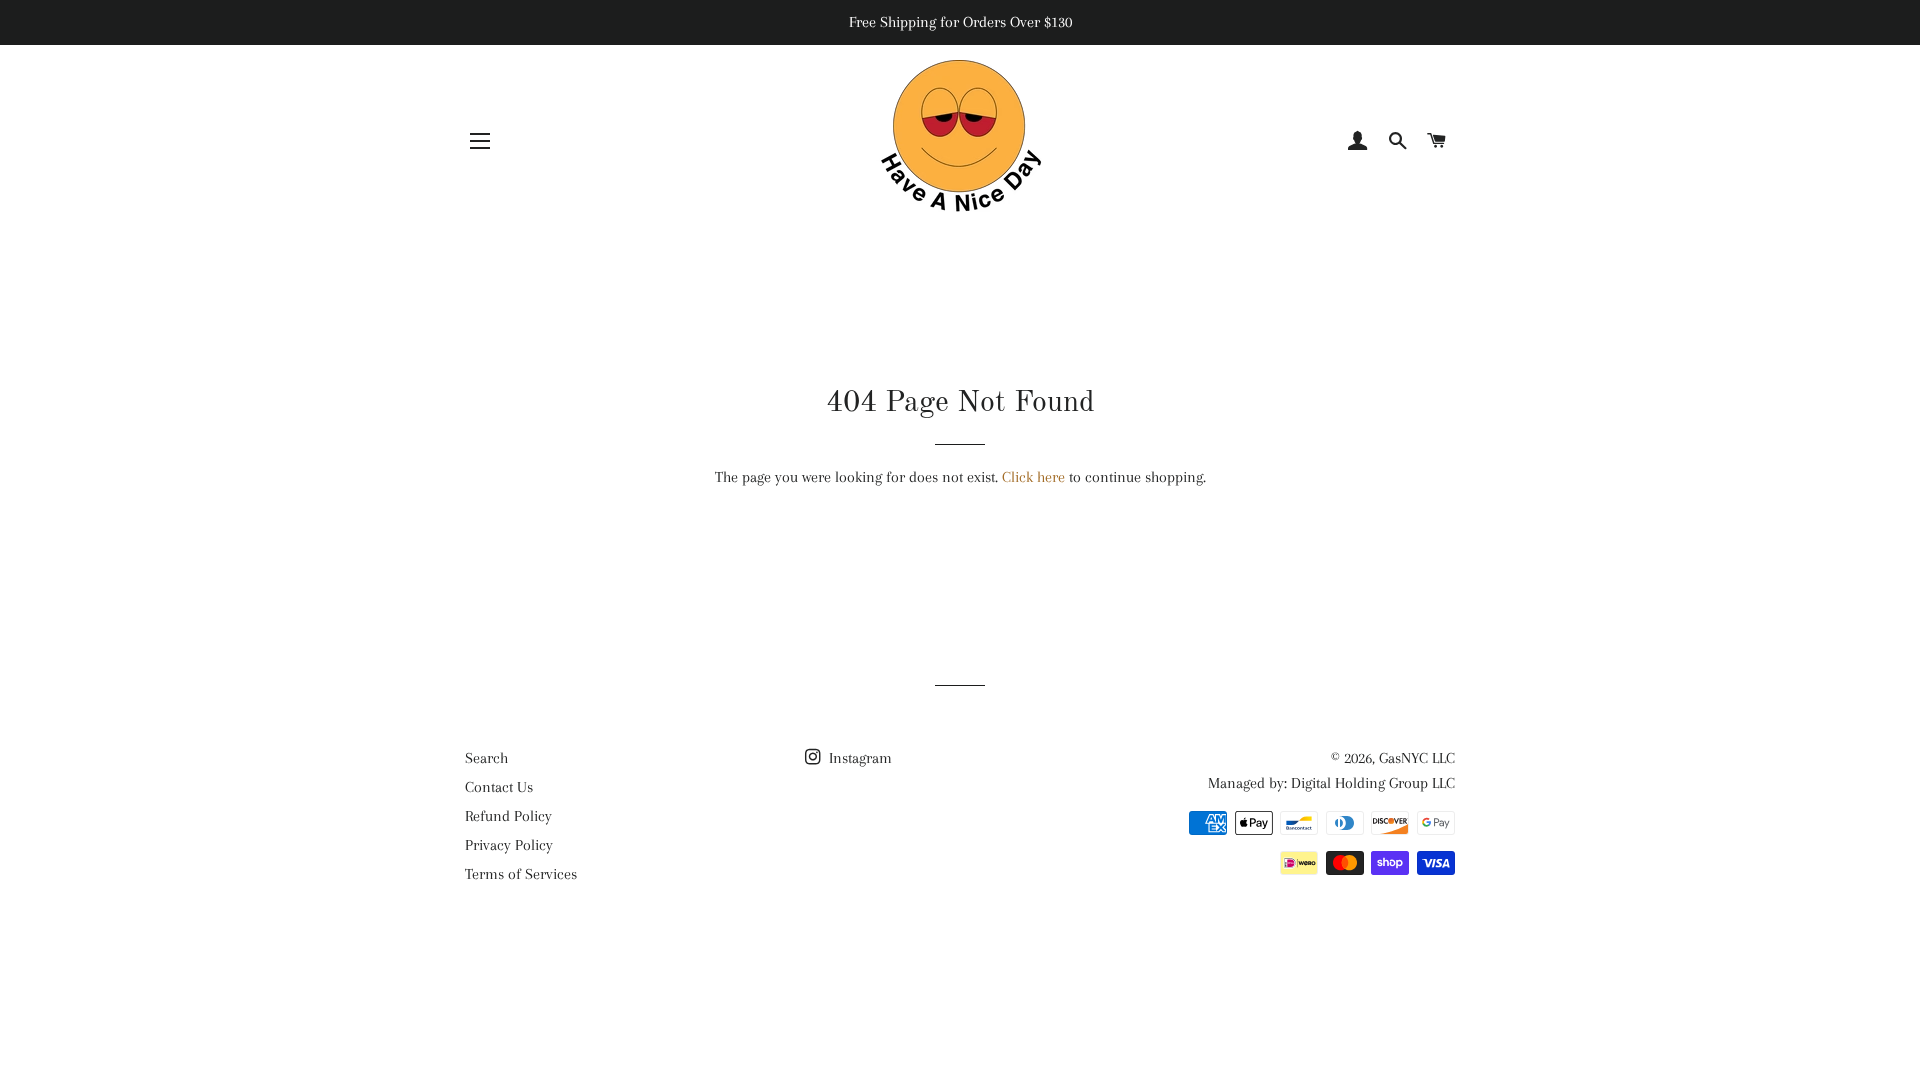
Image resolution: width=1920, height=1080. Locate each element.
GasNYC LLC (1417, 758)
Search (486, 758)
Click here (1033, 477)
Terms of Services (521, 874)
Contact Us (499, 787)
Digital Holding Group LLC (1373, 783)
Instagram (858, 758)
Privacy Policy (509, 845)
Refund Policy (508, 816)
